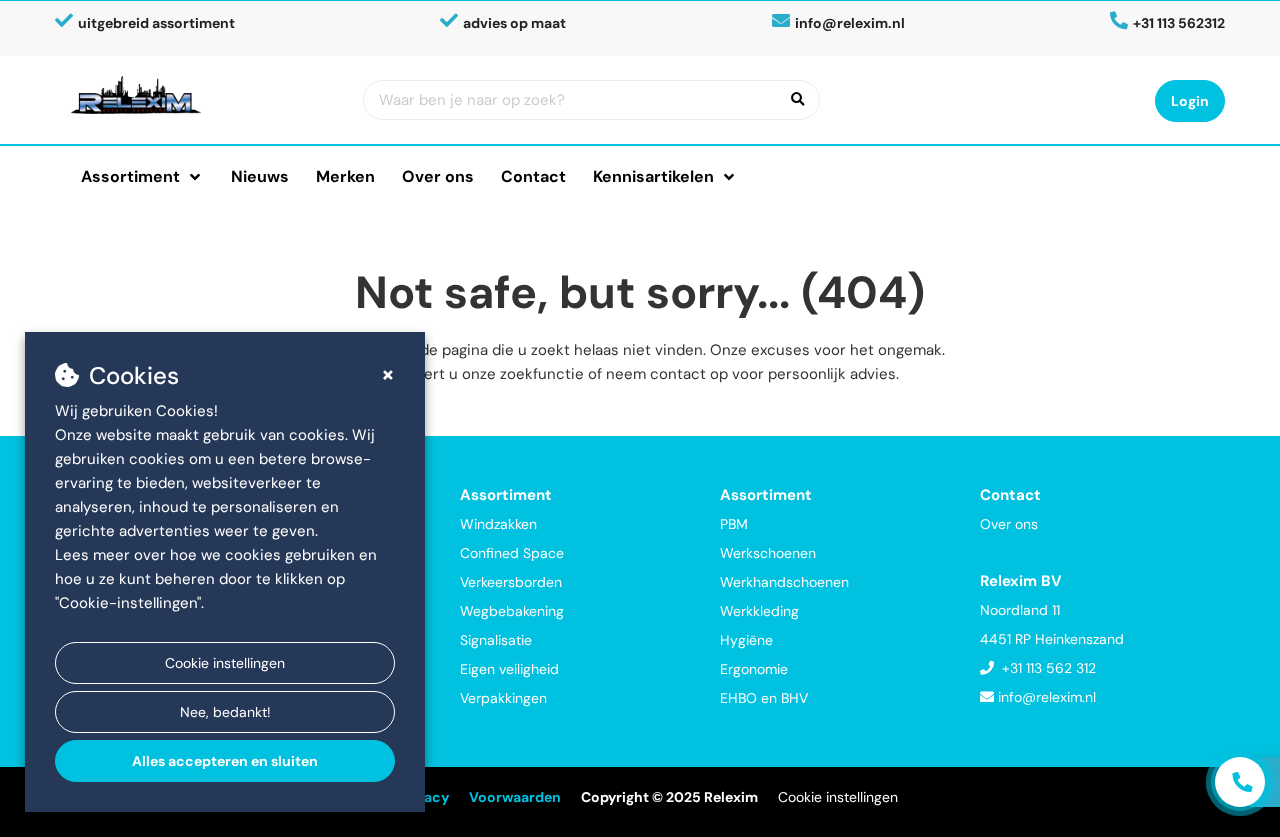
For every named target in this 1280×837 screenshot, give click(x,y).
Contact (533, 176)
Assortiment (130, 176)
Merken (345, 176)
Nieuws (260, 176)
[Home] (201, 95)
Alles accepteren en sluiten (225, 761)
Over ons (438, 176)
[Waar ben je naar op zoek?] (798, 100)
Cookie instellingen (225, 663)
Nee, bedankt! (225, 712)
